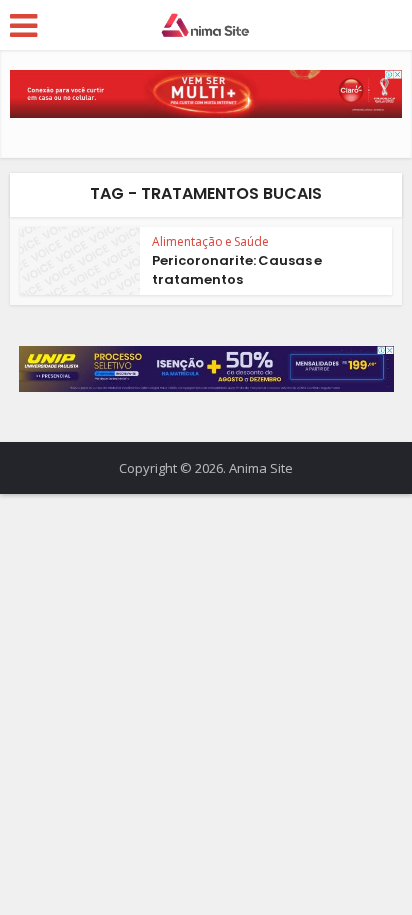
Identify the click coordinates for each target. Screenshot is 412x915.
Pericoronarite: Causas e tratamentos (237, 269)
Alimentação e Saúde (210, 241)
